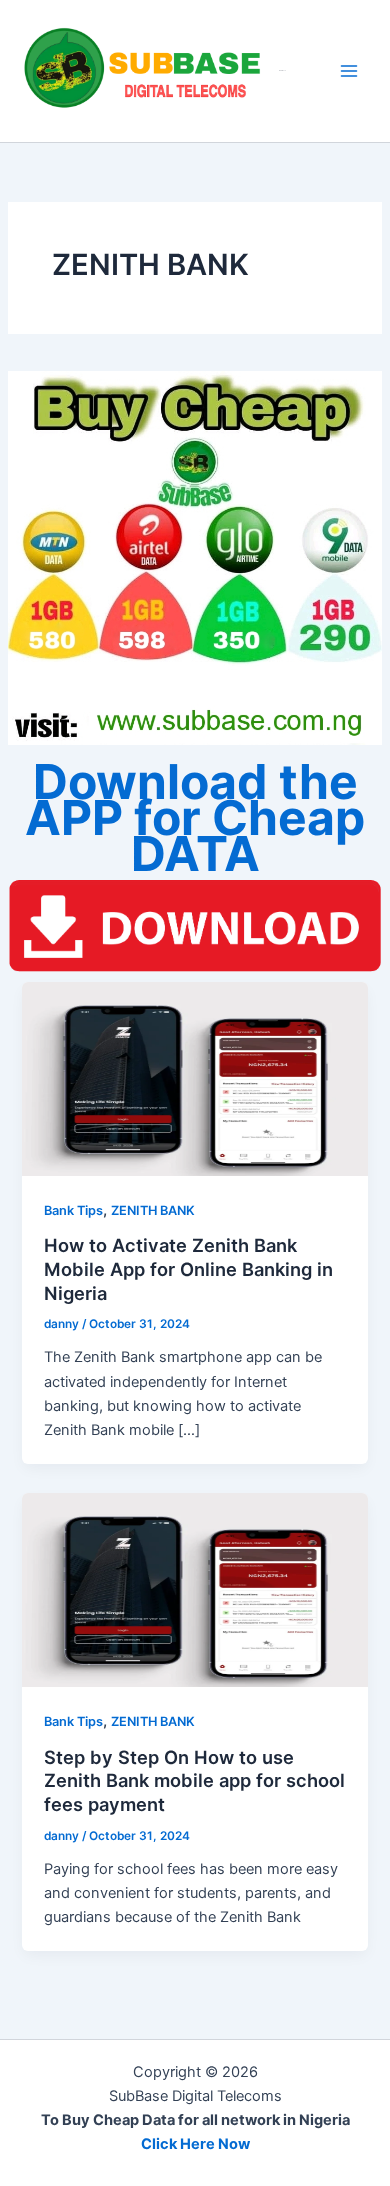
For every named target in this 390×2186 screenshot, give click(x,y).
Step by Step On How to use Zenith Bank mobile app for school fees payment (194, 1780)
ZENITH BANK (153, 1210)
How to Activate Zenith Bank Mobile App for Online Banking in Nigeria (188, 1268)
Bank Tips (73, 1210)
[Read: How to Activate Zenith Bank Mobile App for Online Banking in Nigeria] (194, 1078)
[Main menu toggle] (349, 71)
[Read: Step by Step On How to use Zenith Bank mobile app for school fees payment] (194, 1589)
